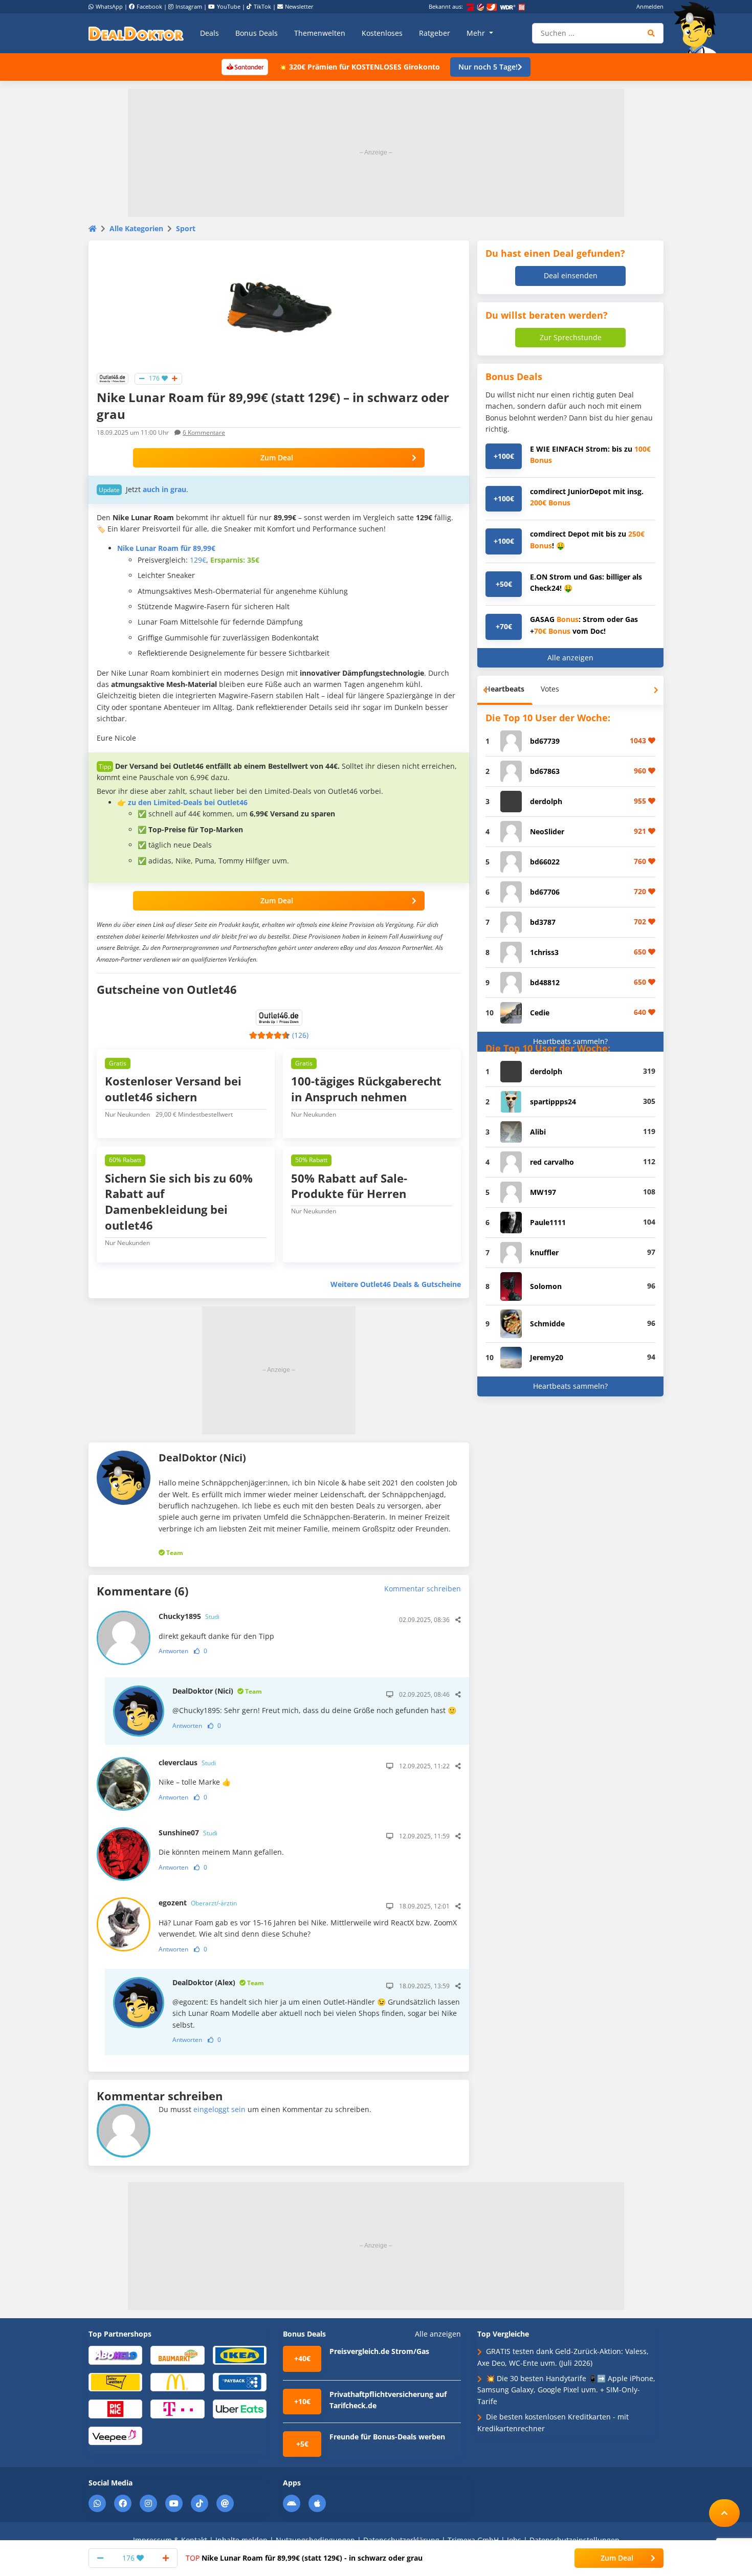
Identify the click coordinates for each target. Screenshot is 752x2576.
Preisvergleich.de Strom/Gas (379, 2351)
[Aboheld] (115, 2355)
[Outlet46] (113, 378)
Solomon (546, 1286)
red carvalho (552, 1162)
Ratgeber (435, 33)
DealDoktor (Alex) (218, 1982)
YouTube (229, 6)
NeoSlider (547, 831)
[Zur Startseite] (698, 28)
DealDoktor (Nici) (217, 1691)
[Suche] (651, 33)
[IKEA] (240, 2355)
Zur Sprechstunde (571, 337)
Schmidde (547, 1324)
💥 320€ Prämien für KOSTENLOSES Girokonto (359, 67)
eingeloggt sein (219, 2109)
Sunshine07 (188, 1833)
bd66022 (545, 862)
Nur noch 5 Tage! (488, 67)
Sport (186, 228)
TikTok (262, 6)
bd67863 (545, 771)
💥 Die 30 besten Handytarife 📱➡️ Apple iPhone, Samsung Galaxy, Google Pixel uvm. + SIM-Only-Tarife (566, 2390)
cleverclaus (187, 1762)
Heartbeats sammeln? (570, 1041)
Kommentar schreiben (423, 1589)
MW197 (543, 1192)
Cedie (540, 1013)
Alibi (538, 1132)
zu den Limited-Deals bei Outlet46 (188, 802)
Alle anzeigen (570, 658)
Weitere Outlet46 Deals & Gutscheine (396, 1284)
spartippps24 (553, 1102)
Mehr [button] (477, 33)
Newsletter (299, 6)
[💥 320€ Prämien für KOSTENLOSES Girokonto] (245, 66)
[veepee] (115, 2435)
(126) (300, 1035)
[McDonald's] (177, 2381)
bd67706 (545, 892)
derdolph (546, 801)
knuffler (544, 1252)
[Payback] (240, 2381)
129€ (198, 560)
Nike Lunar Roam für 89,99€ (166, 548)
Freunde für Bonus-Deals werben (387, 2437)
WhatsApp (109, 6)
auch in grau (164, 489)
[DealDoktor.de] (136, 33)
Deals (209, 33)
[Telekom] (177, 2408)
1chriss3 (544, 952)
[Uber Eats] (240, 2408)
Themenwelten (320, 33)
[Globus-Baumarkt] (177, 2355)
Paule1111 (548, 1222)
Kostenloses (382, 33)
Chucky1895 (189, 1616)
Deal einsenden (571, 275)
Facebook (149, 6)
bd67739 (545, 741)
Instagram (189, 6)
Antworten (173, 1651)
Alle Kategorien (136, 228)
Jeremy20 (547, 1357)
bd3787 (543, 922)
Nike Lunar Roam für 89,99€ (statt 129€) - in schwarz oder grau (304, 2558)
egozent (198, 1903)
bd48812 (545, 982)
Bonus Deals (257, 33)
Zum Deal (277, 458)
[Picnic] (115, 2408)
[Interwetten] (115, 2381)
